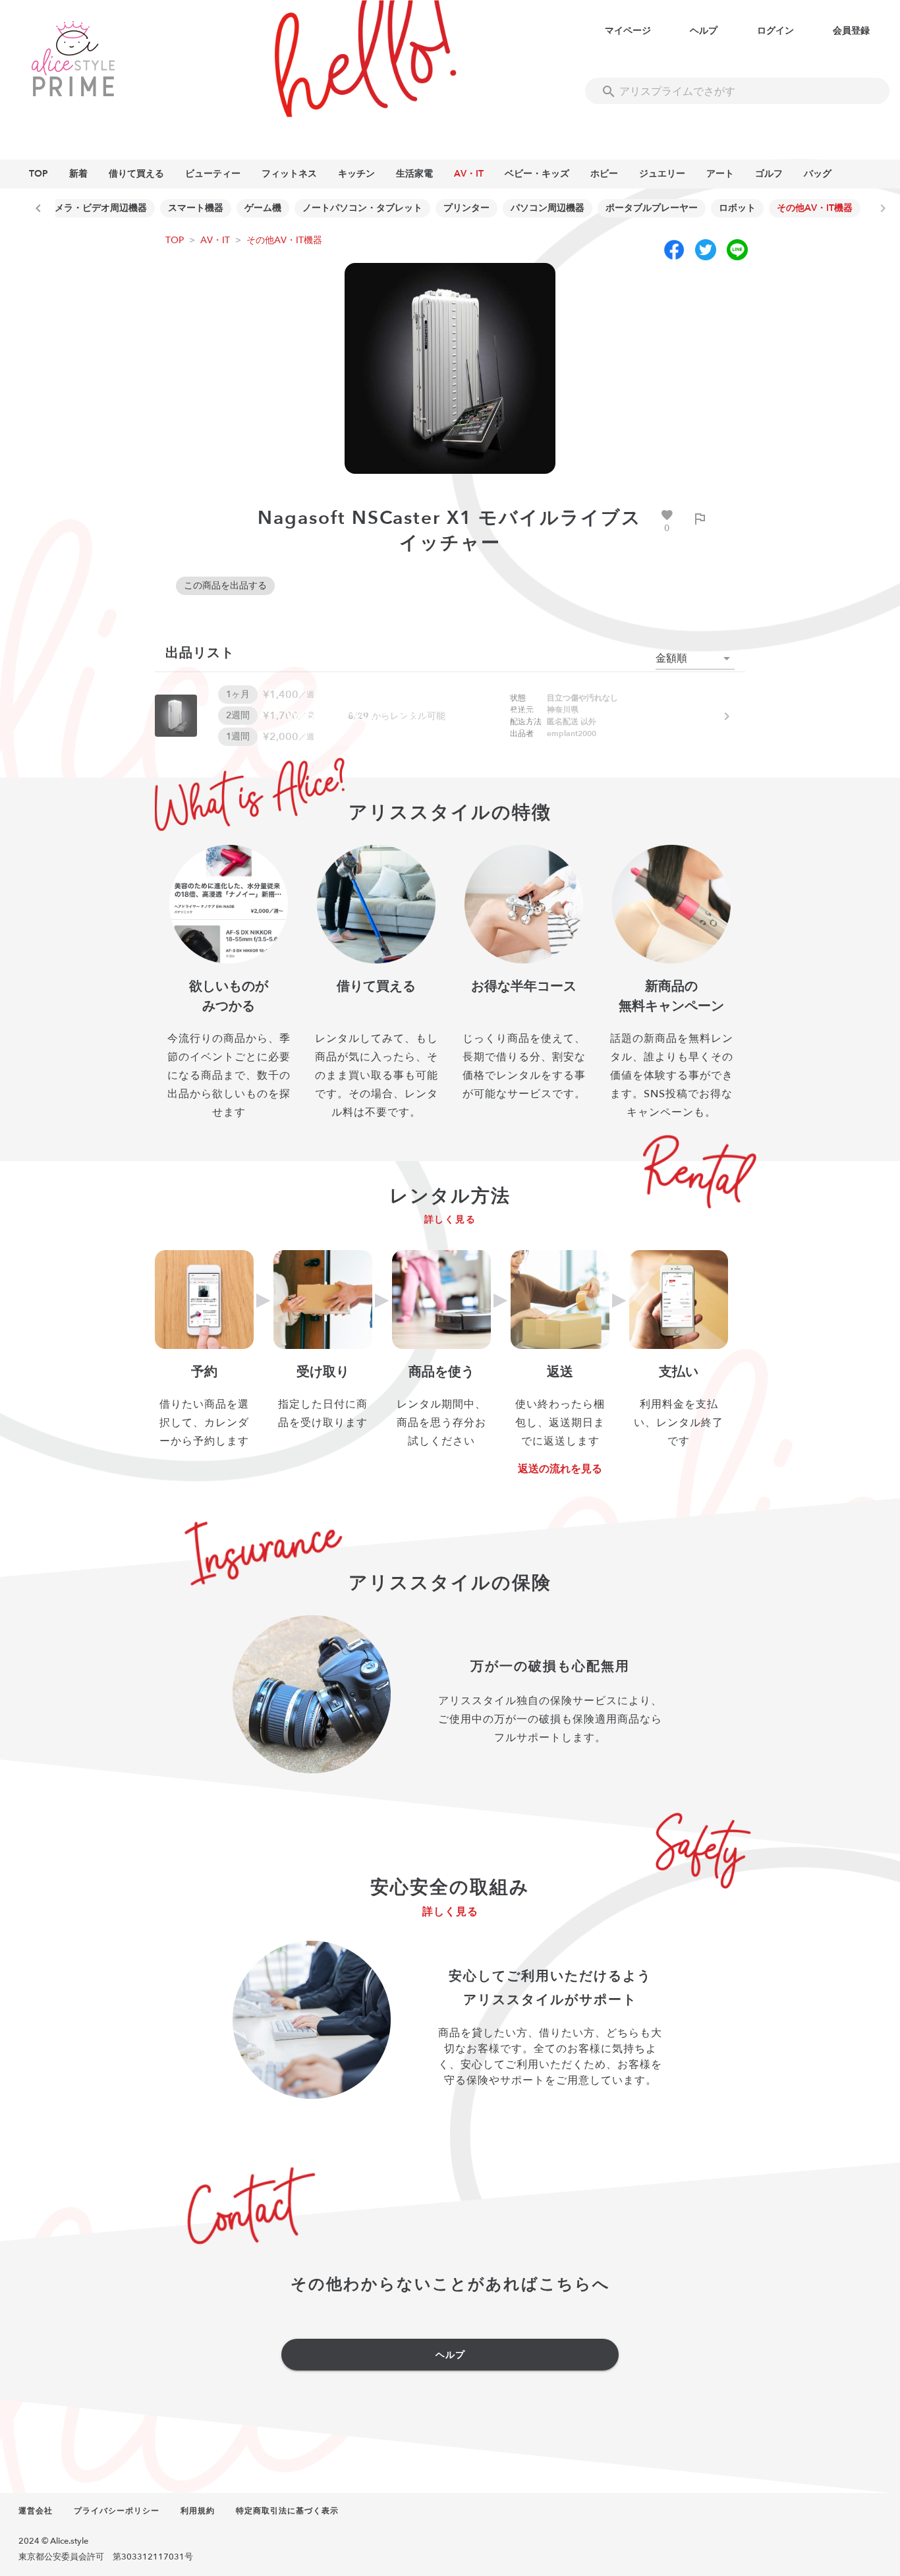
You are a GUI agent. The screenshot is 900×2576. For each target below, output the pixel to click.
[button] (695, 658)
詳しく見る (450, 1219)
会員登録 (851, 31)
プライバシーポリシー (117, 2511)
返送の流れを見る (560, 1469)
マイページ (628, 31)
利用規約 (198, 2511)
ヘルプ (704, 31)
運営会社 (36, 2511)
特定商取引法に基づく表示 (287, 2511)
